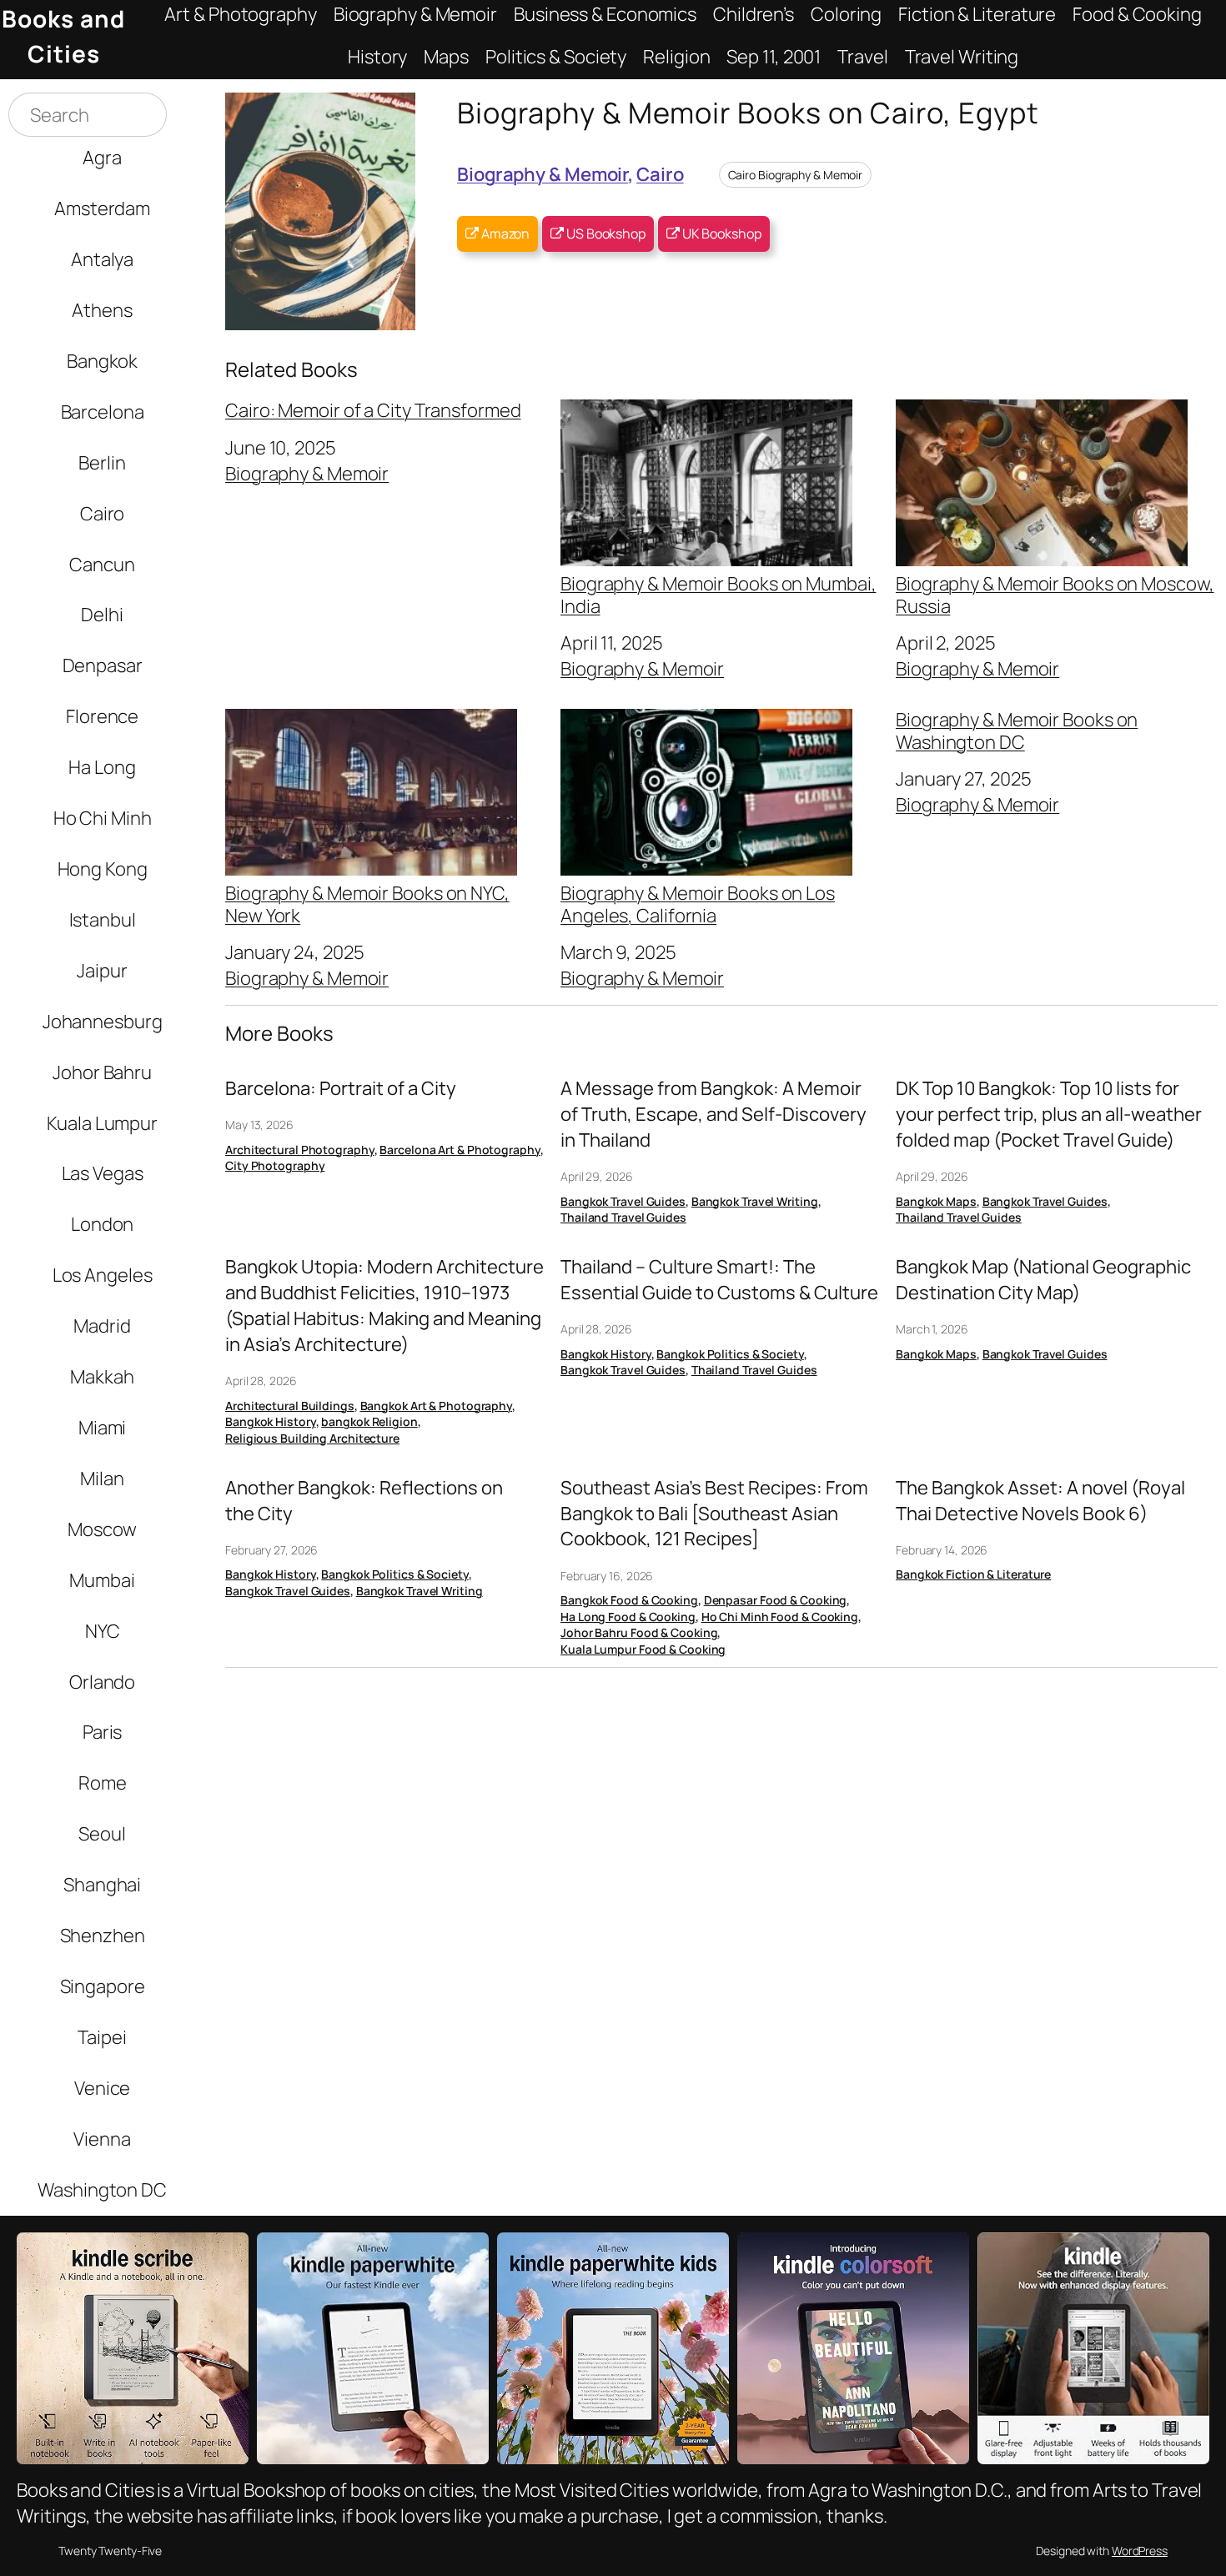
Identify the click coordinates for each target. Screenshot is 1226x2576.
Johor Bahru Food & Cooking (639, 1632)
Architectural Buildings (290, 1406)
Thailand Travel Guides (623, 1217)
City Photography (275, 1165)
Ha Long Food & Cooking (628, 1617)
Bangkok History (271, 1421)
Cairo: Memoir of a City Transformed (373, 410)
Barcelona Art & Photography (460, 1150)
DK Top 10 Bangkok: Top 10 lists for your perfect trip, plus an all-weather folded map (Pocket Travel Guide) (1049, 1114)
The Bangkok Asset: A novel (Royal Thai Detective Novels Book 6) (1040, 1501)
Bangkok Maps (936, 1201)
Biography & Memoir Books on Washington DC (1017, 731)
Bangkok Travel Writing (755, 1201)
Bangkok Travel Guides (623, 1201)
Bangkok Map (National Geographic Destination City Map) (1043, 1280)
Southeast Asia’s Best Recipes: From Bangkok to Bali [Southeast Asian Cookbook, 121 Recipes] (714, 1514)
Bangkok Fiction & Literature (973, 1574)
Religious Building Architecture (312, 1438)
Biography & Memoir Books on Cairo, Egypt (748, 112)
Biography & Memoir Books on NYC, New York (367, 903)
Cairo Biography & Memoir (796, 175)
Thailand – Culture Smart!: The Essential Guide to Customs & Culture (719, 1280)
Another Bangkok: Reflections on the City (364, 1501)
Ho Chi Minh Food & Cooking (780, 1617)
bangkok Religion (369, 1421)
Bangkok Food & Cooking (629, 1600)
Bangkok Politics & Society (730, 1354)
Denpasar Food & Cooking (776, 1600)
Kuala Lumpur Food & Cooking (643, 1649)
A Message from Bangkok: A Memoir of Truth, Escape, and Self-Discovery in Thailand (713, 1114)
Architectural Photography (300, 1150)
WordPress (1140, 2551)
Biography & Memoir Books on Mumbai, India (719, 594)
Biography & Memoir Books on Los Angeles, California (698, 903)
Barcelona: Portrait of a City (341, 1088)
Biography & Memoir (543, 174)
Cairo (660, 174)
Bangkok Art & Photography (437, 1406)
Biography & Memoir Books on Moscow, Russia (1055, 594)
